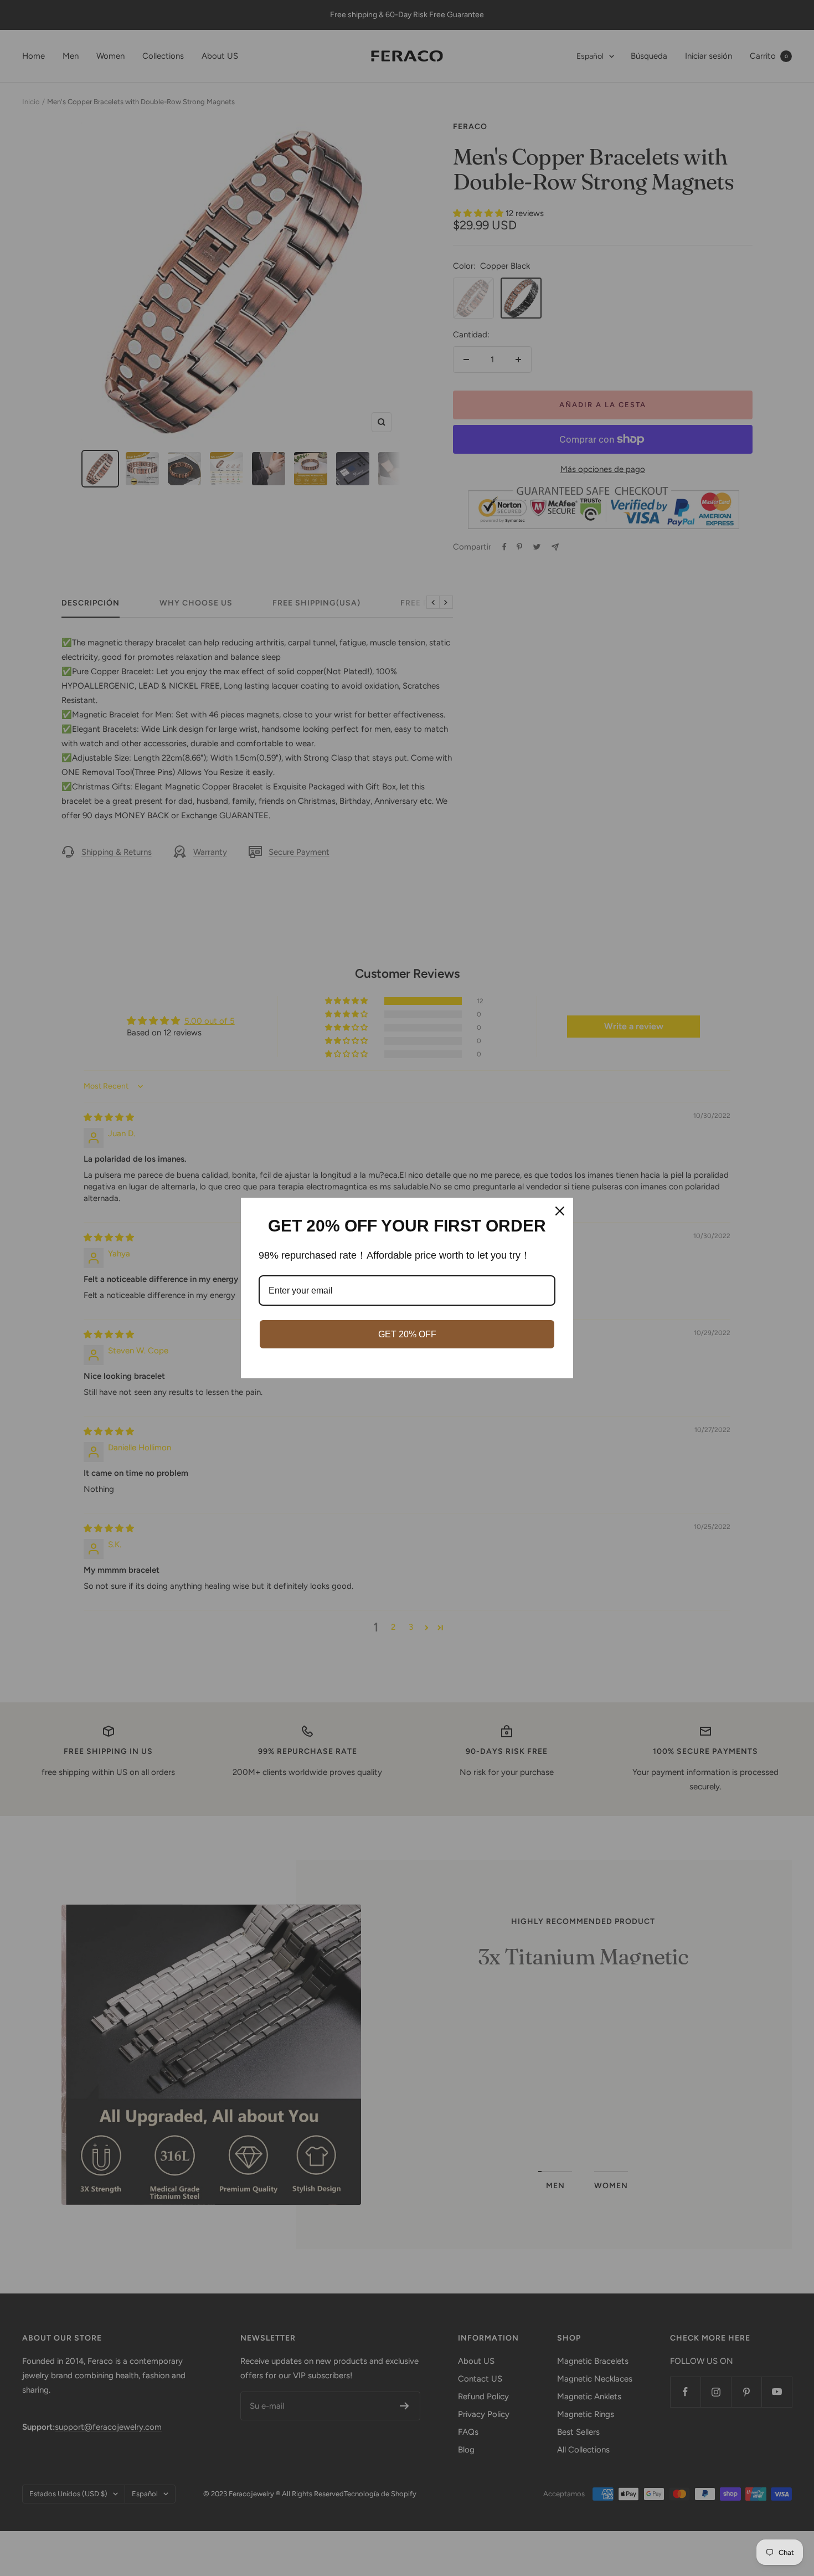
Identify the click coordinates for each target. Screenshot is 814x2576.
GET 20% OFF (407, 1334)
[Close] (560, 1211)
